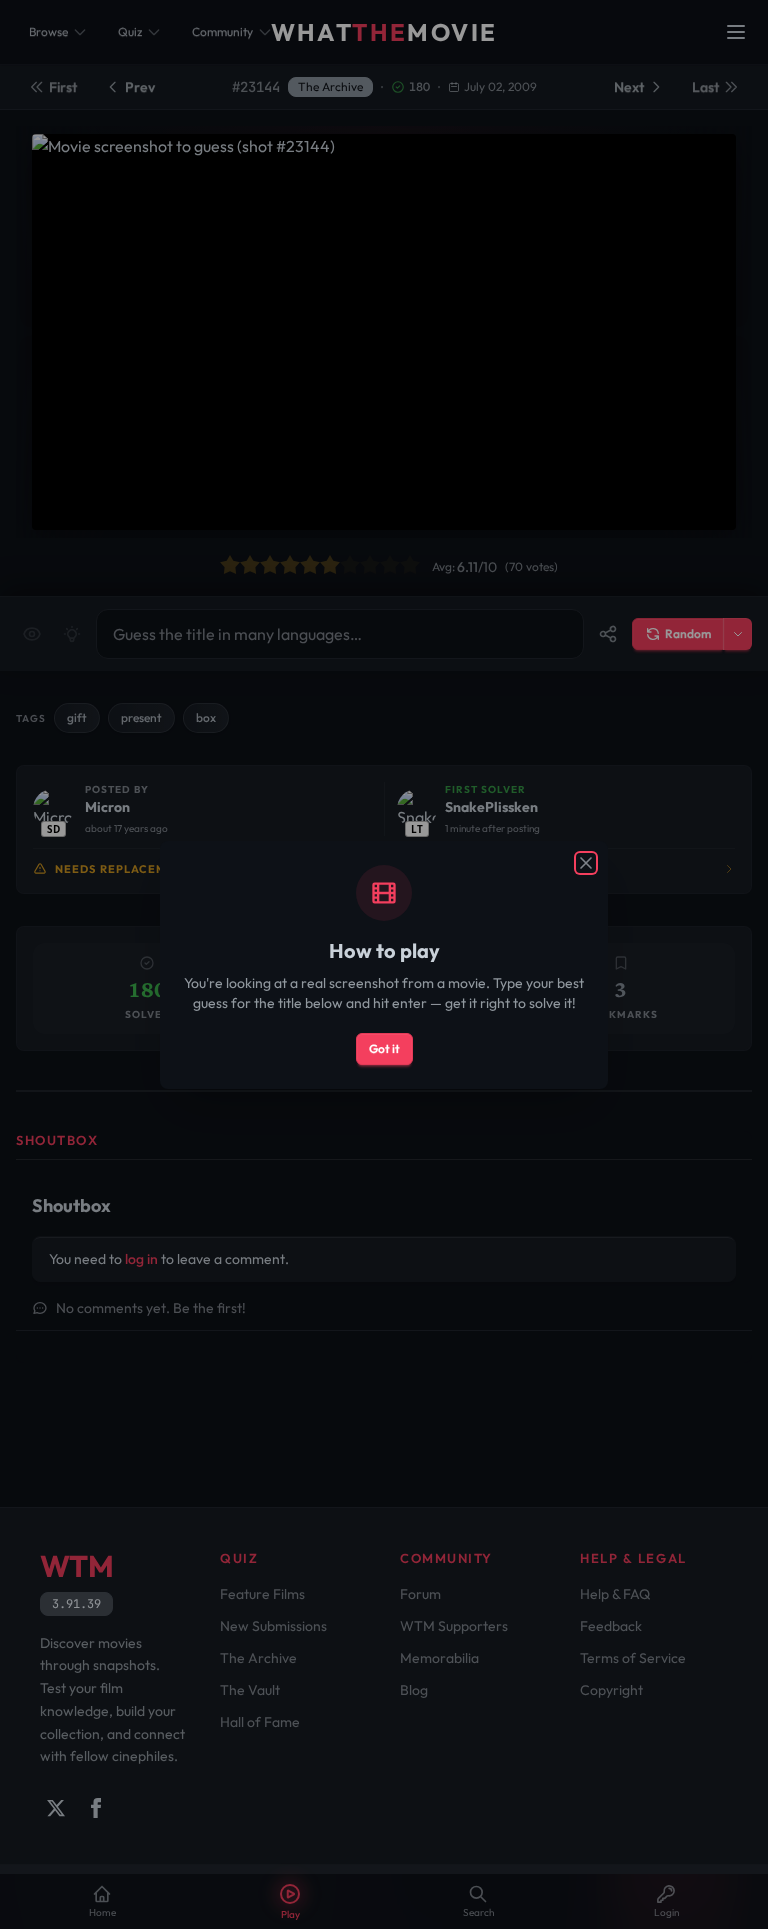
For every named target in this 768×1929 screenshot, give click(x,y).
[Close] (586, 863)
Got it (384, 1048)
